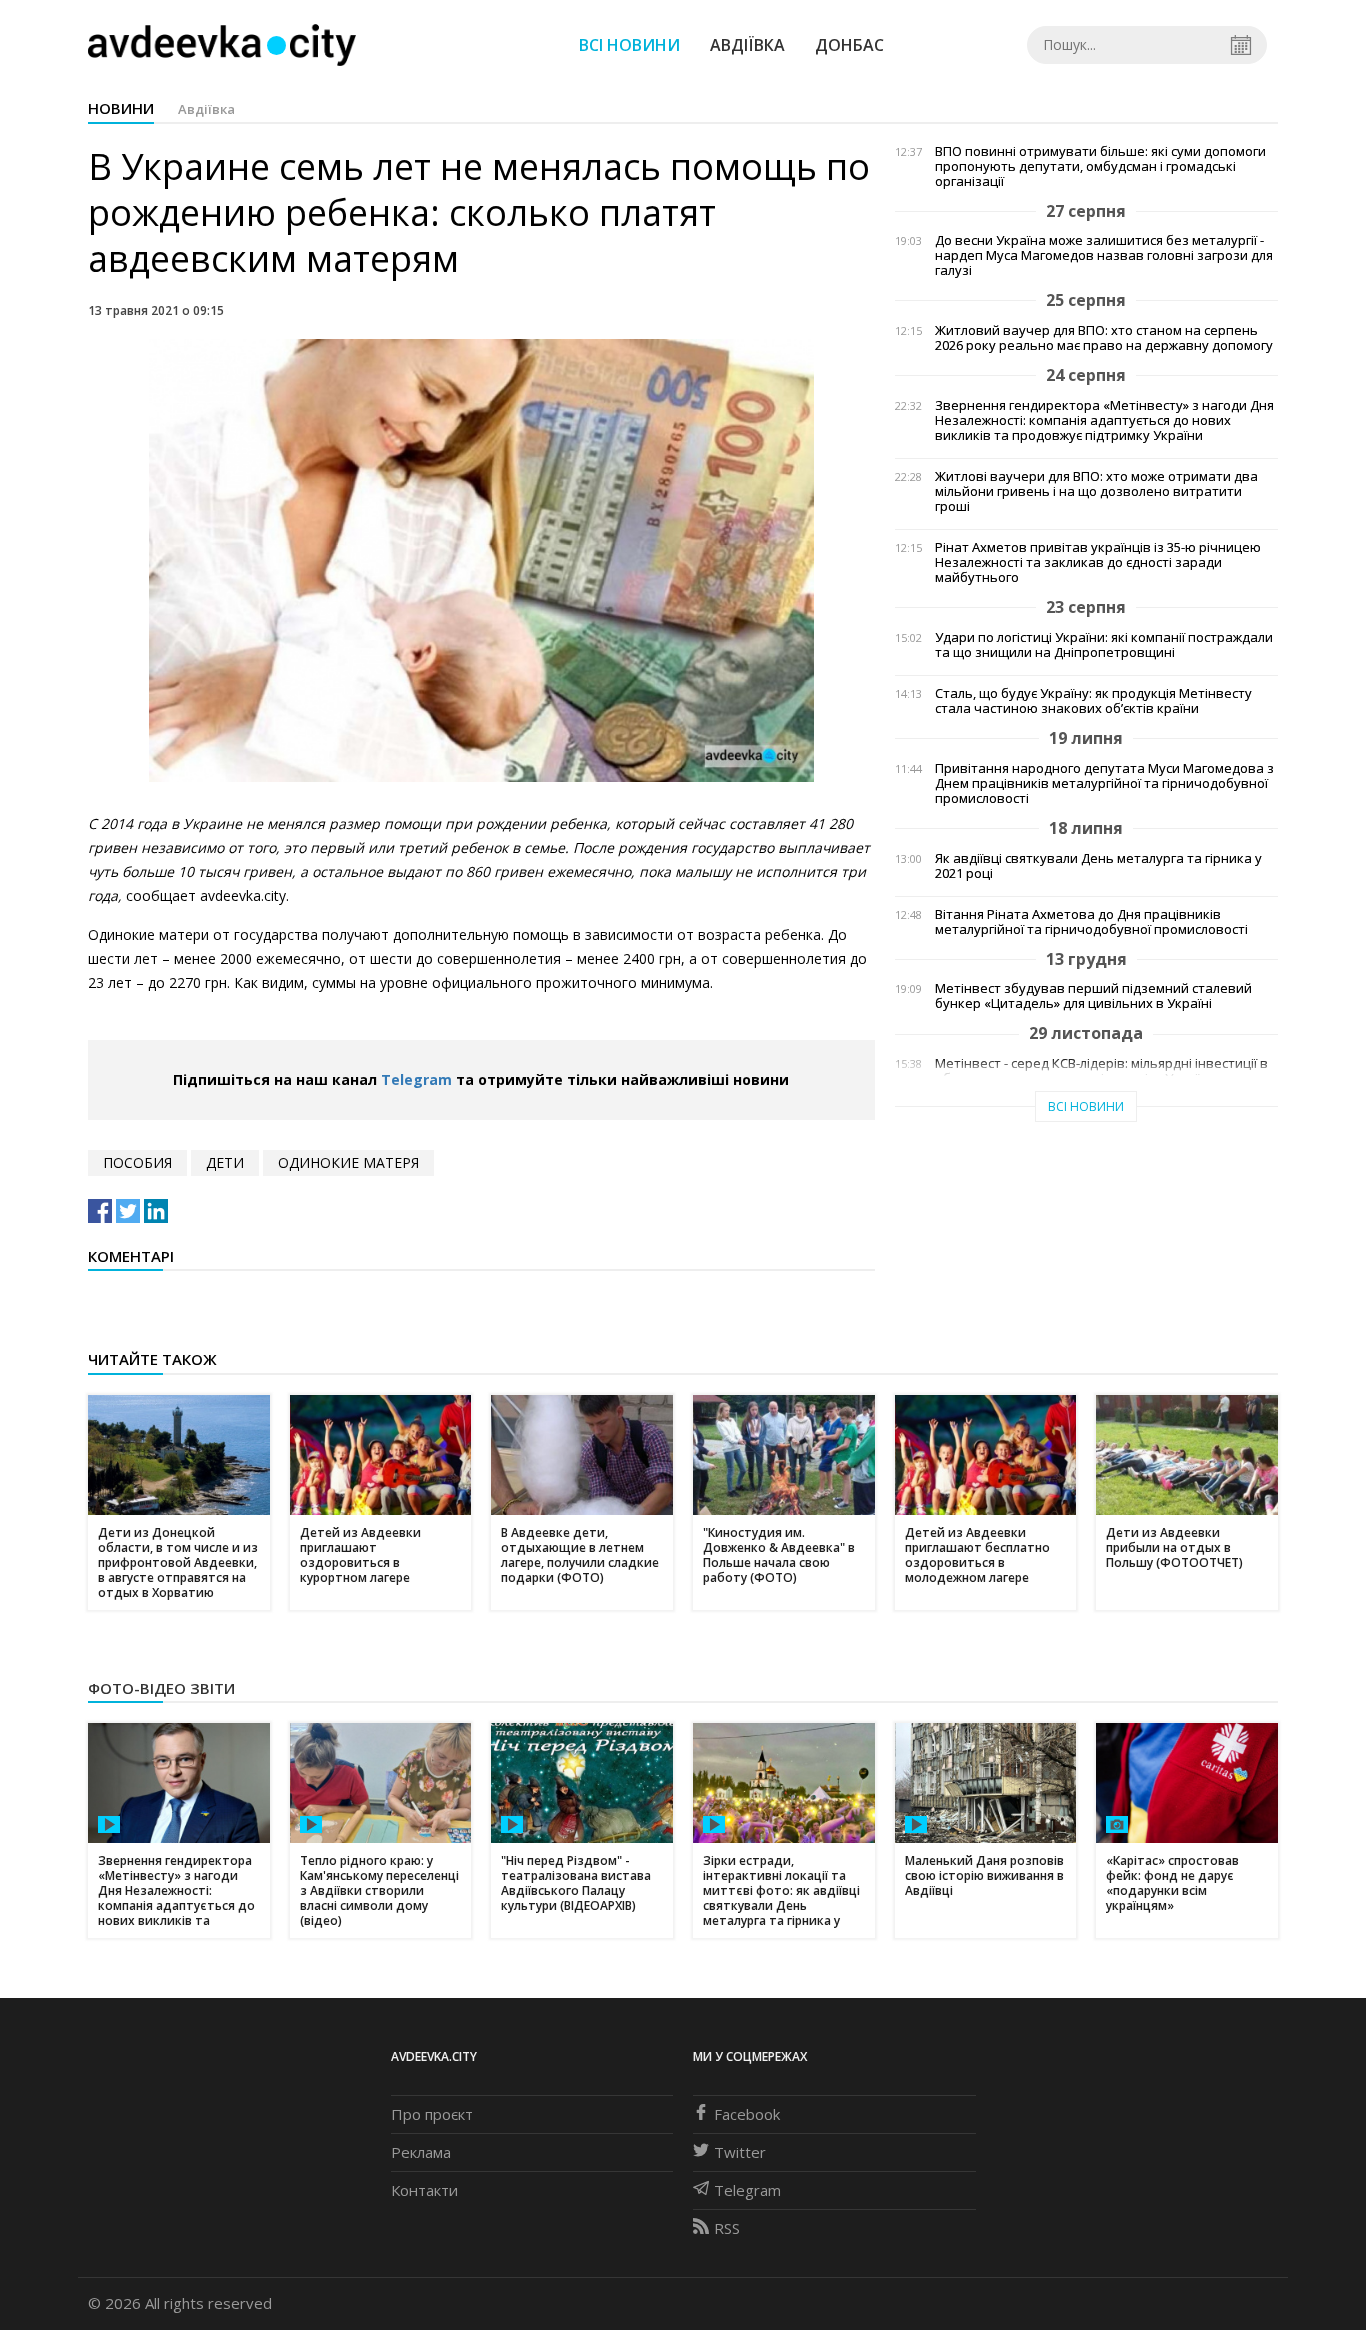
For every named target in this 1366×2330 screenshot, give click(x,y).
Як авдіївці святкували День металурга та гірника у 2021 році (1098, 866)
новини (121, 108)
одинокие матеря (348, 1162)
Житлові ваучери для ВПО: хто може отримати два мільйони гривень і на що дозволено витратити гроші (1096, 491)
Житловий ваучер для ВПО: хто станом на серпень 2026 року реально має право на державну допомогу (1104, 338)
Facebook (747, 2114)
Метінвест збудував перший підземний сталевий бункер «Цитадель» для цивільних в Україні (1093, 996)
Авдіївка (747, 45)
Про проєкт (432, 2114)
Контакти (424, 2190)
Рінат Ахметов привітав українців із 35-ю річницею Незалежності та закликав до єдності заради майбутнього (1098, 562)
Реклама (421, 2152)
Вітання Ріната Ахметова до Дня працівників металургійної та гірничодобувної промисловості (1091, 922)
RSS (727, 2228)
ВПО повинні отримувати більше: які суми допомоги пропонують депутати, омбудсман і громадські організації (1100, 166)
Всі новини (629, 45)
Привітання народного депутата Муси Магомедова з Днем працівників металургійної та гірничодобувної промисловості (1104, 783)
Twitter (740, 2152)
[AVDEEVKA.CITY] (222, 44)
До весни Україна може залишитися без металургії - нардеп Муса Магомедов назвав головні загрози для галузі (1104, 255)
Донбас (849, 45)
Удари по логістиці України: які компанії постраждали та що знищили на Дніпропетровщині (1104, 645)
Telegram (416, 1079)
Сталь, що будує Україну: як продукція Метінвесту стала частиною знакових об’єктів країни (1093, 701)
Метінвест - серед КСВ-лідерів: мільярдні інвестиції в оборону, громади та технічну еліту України (1101, 1071)
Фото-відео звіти (161, 1688)
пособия (137, 1162)
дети (225, 1162)
